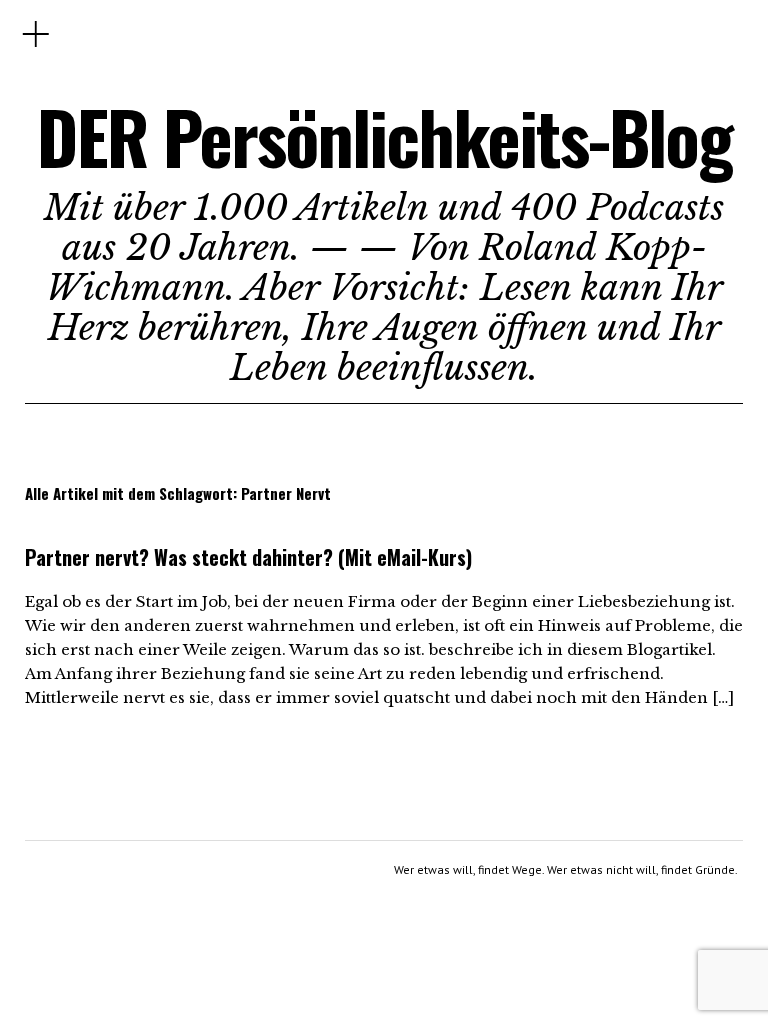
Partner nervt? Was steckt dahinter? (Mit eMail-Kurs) (248, 557)
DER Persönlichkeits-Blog (384, 136)
